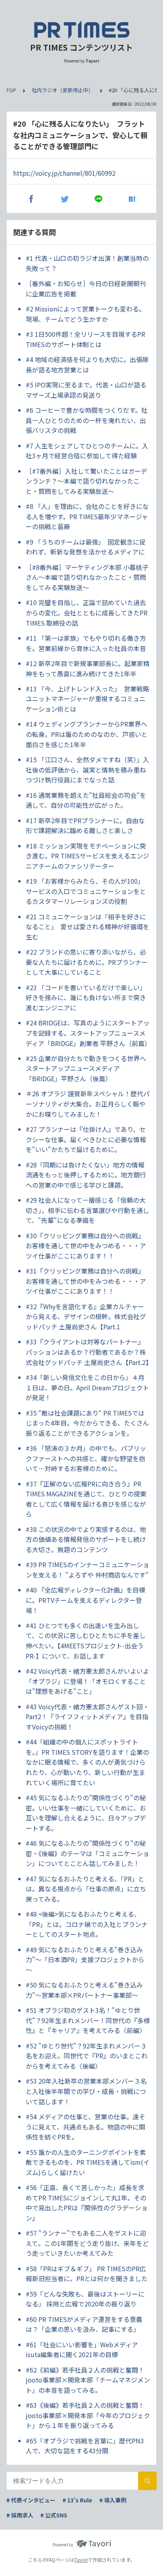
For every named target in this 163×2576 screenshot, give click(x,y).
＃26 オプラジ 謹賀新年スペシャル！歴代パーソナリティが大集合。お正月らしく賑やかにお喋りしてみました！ (88, 1104)
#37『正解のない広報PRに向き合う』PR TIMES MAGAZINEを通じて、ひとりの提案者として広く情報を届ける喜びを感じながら (86, 1499)
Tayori (81, 2560)
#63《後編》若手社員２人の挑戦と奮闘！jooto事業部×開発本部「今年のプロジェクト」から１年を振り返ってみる (88, 2415)
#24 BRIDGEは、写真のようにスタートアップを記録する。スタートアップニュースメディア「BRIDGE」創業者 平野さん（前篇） (88, 1033)
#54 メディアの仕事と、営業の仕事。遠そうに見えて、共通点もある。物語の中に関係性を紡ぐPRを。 (85, 2127)
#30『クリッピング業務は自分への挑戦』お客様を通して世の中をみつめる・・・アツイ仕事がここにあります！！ (86, 1246)
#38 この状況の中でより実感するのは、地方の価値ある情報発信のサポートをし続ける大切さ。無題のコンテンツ (86, 1539)
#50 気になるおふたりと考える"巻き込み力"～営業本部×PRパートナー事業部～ (84, 1990)
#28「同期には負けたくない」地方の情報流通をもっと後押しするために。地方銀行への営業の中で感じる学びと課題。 (86, 1175)
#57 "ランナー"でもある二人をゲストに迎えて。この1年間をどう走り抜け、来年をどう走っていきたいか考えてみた (87, 2243)
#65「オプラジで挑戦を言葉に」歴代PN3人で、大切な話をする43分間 (85, 2446)
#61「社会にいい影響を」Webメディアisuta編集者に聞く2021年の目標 (82, 2350)
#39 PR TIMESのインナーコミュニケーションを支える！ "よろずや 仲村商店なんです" (87, 1570)
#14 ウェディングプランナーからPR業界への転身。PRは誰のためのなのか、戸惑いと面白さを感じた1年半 (87, 734)
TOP (11, 90)
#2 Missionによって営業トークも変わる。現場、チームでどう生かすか (85, 314)
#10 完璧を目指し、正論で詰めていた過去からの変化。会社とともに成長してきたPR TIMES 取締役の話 (87, 612)
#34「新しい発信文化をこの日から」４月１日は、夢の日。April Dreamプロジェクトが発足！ (87, 1387)
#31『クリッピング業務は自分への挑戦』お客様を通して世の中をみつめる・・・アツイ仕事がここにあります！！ (86, 1281)
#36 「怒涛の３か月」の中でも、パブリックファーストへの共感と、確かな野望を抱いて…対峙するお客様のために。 (86, 1458)
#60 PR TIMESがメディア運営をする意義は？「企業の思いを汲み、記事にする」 (84, 2324)
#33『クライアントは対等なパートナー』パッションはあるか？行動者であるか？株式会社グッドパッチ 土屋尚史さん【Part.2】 (88, 1352)
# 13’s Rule (77, 2500)
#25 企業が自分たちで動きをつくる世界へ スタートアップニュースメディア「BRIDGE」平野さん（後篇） (88, 1068)
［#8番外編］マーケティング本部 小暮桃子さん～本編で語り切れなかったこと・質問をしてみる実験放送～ (87, 577)
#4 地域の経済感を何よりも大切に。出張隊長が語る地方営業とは (87, 364)
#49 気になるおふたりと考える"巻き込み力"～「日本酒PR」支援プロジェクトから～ (85, 1960)
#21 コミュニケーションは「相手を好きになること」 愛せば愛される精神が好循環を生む (87, 927)
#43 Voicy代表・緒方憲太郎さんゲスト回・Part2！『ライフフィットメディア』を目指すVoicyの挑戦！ (87, 1717)
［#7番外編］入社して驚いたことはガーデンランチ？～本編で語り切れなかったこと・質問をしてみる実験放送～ (86, 481)
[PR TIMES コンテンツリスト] (81, 30)
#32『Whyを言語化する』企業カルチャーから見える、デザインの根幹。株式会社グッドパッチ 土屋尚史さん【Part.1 (86, 1316)
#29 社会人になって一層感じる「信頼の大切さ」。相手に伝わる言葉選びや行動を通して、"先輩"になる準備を (87, 1210)
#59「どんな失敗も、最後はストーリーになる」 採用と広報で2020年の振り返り (85, 2299)
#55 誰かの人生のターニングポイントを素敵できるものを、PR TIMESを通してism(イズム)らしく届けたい (88, 2162)
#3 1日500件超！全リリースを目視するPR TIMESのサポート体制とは (85, 339)
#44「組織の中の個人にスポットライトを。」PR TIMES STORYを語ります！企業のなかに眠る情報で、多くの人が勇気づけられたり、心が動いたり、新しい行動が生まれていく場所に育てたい (87, 1762)
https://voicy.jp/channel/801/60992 (64, 173)
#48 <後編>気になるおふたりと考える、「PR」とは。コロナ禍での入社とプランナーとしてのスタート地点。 (87, 1924)
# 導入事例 (113, 2500)
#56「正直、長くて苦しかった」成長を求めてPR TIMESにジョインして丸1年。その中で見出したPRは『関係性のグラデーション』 (87, 2203)
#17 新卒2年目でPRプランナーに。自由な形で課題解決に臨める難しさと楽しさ (85, 826)
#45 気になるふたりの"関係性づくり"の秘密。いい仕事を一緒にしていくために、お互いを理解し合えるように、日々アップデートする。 (86, 1813)
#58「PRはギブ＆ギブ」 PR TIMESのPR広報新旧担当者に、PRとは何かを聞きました (87, 2274)
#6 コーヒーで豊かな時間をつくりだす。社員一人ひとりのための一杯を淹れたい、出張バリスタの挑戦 (87, 420)
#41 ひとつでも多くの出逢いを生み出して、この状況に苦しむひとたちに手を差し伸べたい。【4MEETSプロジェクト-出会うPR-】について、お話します (86, 1641)
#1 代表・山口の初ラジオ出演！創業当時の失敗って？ (87, 263)
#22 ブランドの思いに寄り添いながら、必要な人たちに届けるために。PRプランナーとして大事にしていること (87, 962)
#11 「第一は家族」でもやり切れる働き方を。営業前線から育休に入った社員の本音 (86, 643)
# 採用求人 (20, 2515)
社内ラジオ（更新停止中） (63, 90)
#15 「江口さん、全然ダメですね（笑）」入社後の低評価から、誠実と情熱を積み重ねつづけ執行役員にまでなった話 (87, 770)
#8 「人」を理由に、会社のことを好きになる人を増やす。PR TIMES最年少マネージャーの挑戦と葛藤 (87, 516)
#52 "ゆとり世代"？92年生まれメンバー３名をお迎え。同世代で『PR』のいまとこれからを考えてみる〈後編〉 (87, 2056)
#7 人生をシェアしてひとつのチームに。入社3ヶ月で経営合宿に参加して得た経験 (87, 451)
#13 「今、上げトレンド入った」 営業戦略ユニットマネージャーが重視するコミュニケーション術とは (87, 699)
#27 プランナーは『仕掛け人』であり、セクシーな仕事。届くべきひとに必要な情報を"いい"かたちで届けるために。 (86, 1139)
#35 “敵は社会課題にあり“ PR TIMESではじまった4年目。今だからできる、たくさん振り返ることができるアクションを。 (87, 1423)
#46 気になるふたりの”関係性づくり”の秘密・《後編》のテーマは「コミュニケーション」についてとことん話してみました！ (87, 1853)
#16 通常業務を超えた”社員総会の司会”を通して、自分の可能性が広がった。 (86, 800)
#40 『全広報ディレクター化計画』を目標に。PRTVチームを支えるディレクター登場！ (85, 1600)
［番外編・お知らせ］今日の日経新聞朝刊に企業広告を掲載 (86, 289)
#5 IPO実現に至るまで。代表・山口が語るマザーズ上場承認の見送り (86, 390)
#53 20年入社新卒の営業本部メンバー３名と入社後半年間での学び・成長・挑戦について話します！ (86, 2091)
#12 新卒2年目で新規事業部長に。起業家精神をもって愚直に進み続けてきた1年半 (88, 668)
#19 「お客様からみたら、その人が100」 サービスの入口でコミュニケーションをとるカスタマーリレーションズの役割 (86, 891)
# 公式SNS (54, 2515)
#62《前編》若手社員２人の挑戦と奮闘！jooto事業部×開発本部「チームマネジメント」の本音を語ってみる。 (88, 2380)
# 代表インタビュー (31, 2500)
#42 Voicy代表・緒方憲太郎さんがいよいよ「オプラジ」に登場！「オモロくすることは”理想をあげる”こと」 (87, 1681)
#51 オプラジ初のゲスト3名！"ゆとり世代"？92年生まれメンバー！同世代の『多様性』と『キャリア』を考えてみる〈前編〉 (88, 2020)
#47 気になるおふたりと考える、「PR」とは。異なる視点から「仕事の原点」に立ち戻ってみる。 (86, 1889)
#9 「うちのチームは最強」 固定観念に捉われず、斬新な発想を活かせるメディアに (86, 547)
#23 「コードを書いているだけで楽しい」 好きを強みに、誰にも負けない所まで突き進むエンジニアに (87, 998)
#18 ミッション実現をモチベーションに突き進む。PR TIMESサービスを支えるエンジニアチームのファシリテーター (87, 856)
